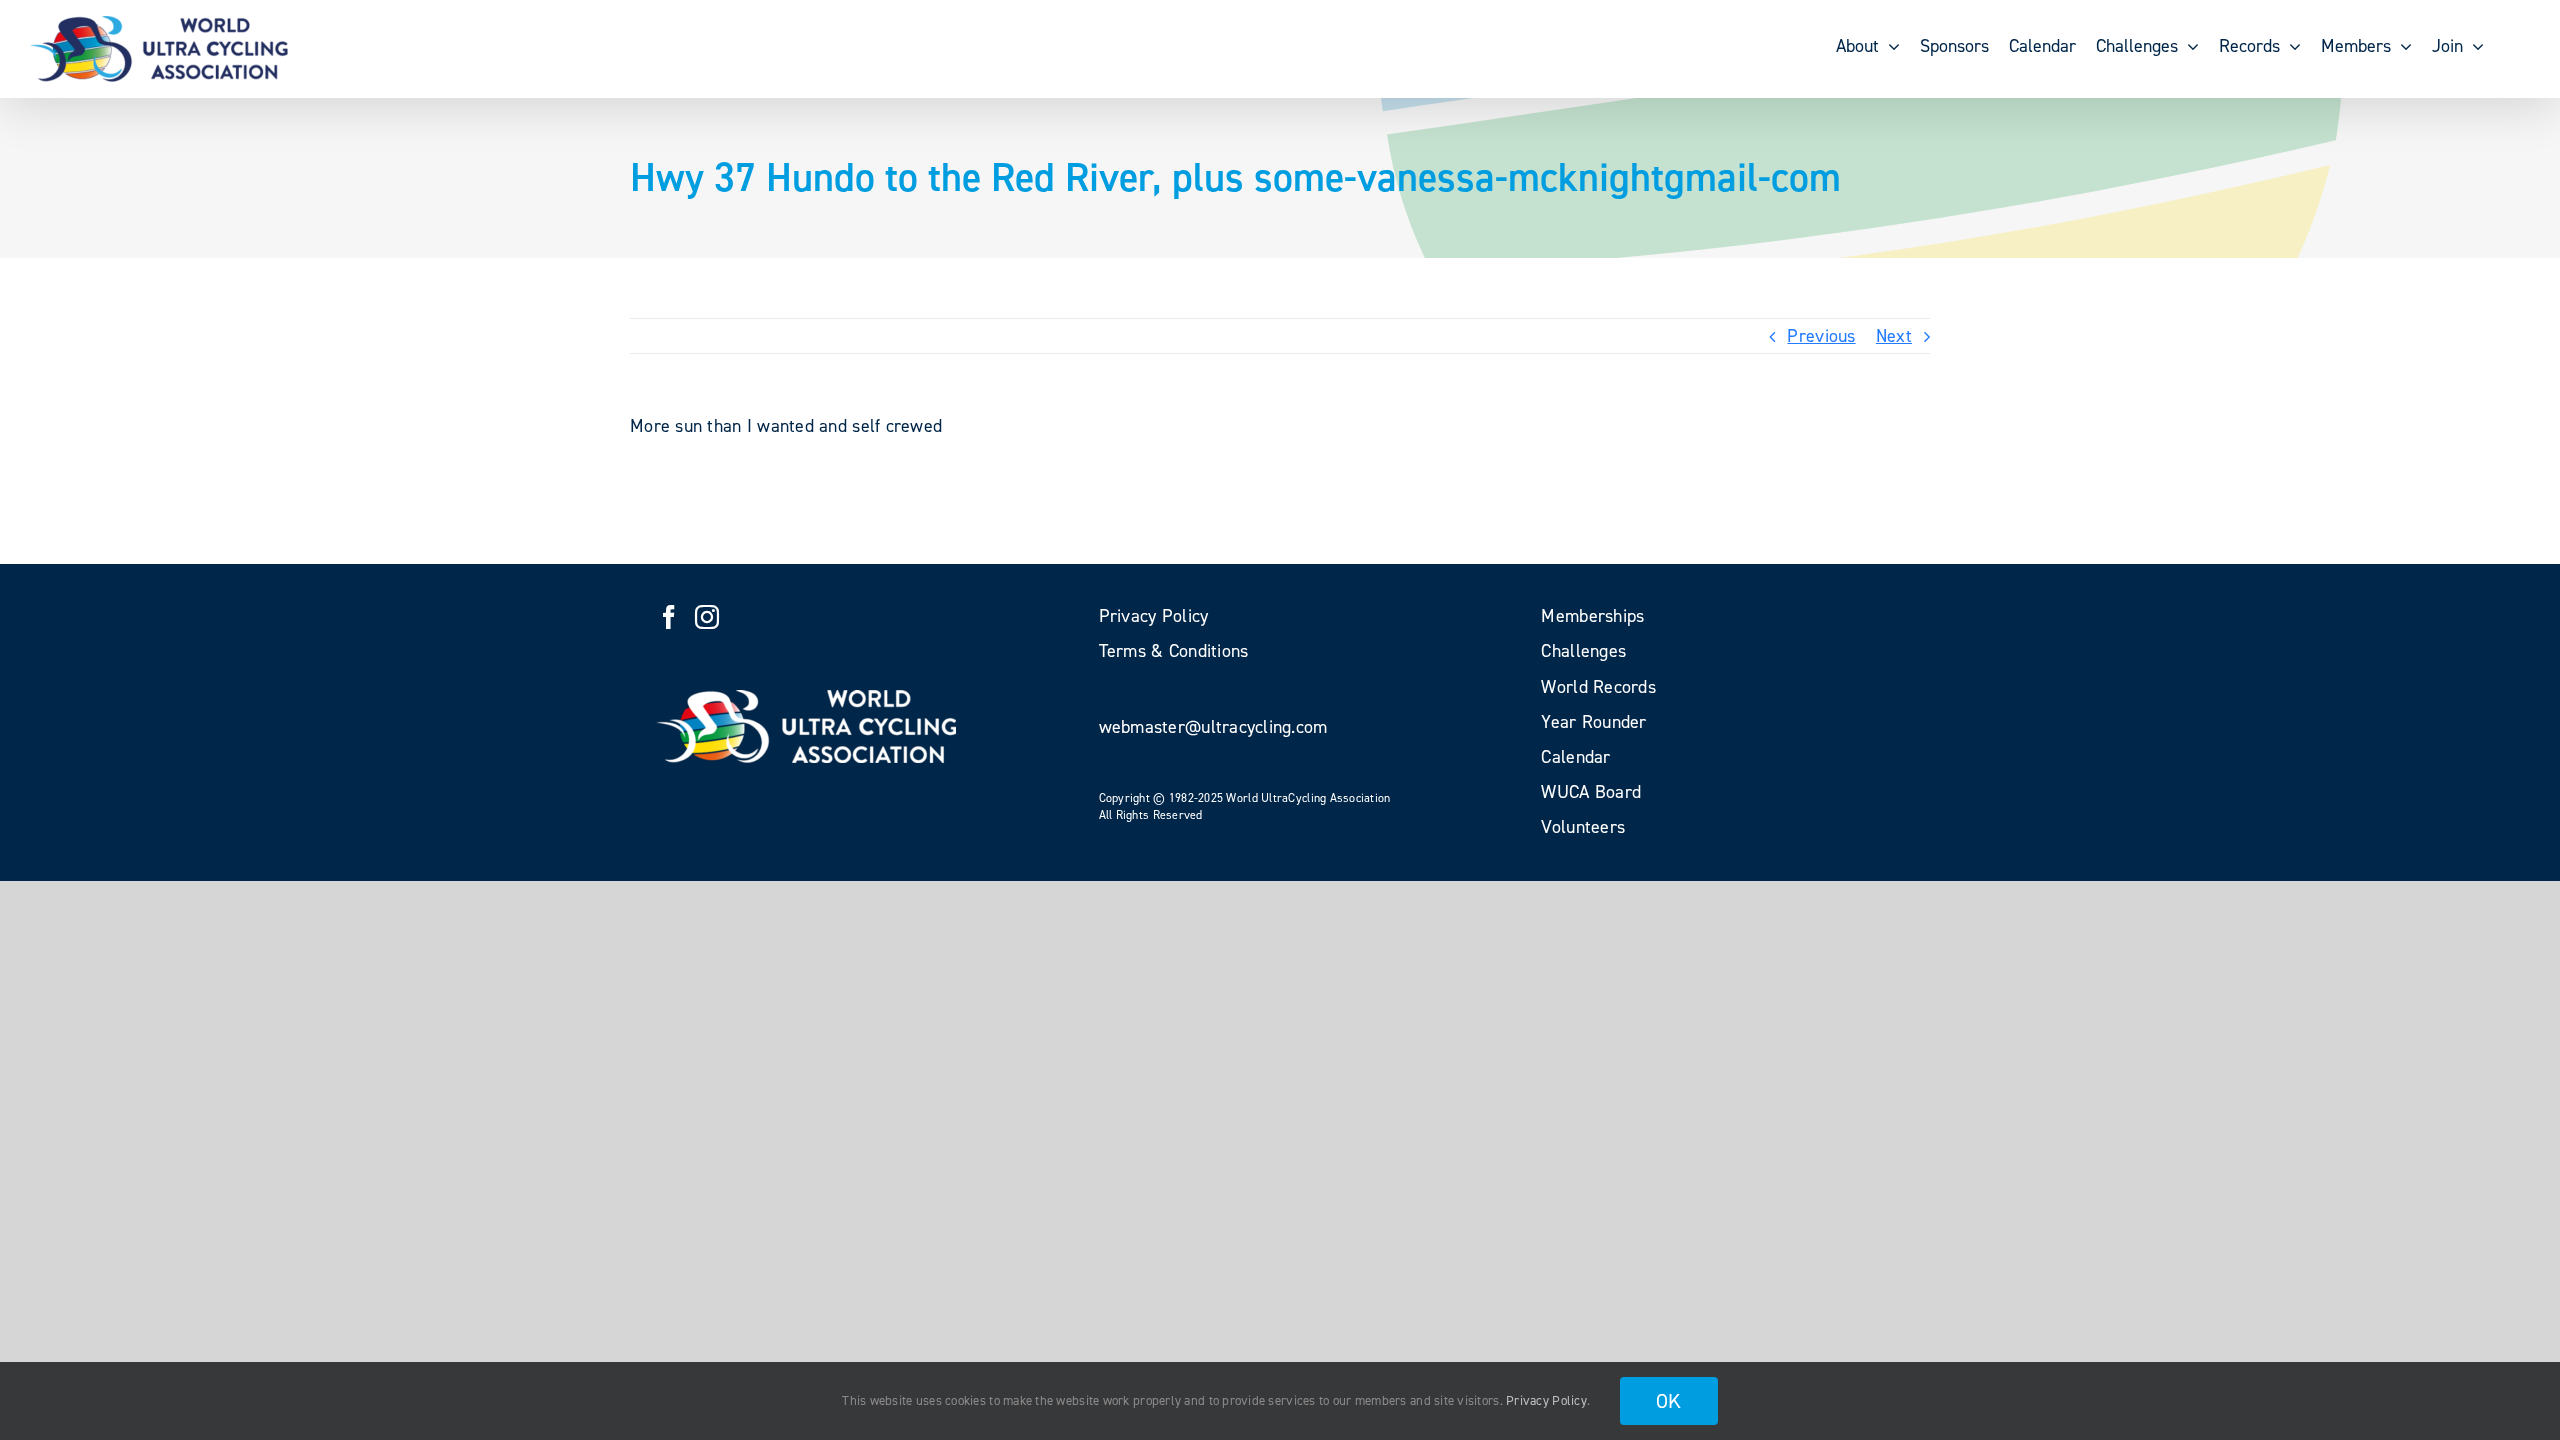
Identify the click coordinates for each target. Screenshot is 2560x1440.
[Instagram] (707, 617)
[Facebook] (669, 617)
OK (1669, 1401)
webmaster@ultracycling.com (1213, 727)
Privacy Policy (1546, 1400)
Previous (1821, 336)
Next (1894, 336)
